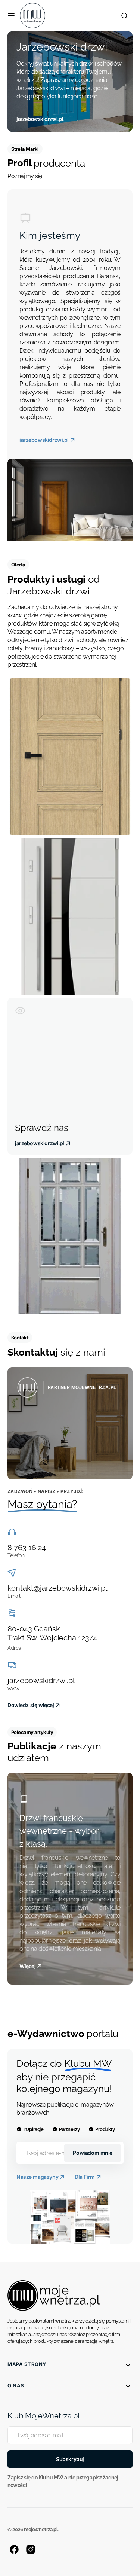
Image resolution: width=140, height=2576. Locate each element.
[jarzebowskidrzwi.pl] (70, 82)
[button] (11, 16)
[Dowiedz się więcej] (70, 1423)
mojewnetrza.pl (41, 2529)
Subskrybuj (70, 2459)
